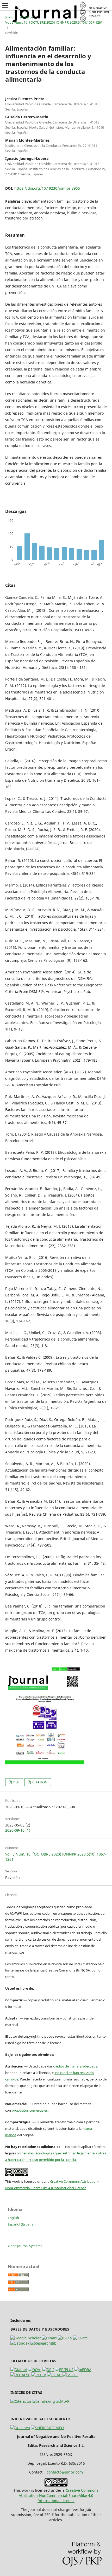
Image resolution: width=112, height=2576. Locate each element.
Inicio (9, 17)
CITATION (39, 1782)
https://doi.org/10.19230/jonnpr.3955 (47, 188)
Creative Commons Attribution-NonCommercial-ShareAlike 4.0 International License (59, 2495)
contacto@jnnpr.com (65, 2472)
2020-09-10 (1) (18, 1830)
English (13, 2218)
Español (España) (21, 2224)
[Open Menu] (5, 5)
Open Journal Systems (25, 2246)
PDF (16, 1782)
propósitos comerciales (30, 2110)
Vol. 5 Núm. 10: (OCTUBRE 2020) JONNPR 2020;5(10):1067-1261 (54, 22)
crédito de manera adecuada (75, 2066)
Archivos (27, 17)
